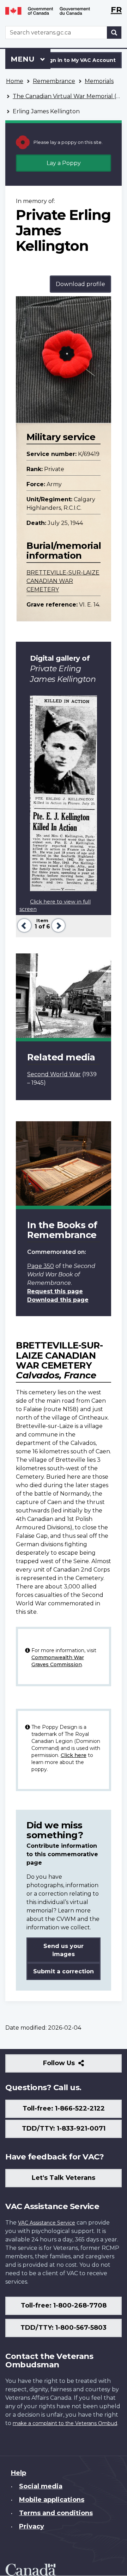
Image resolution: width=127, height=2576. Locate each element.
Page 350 (41, 1266)
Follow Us (74, 2066)
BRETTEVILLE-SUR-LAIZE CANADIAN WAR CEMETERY (63, 581)
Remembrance (54, 81)
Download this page (58, 1300)
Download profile (80, 284)
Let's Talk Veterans (64, 2178)
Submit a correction (64, 1971)
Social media (41, 2486)
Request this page (55, 1291)
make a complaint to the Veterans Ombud (65, 2423)
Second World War (54, 1074)
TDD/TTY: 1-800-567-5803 (64, 2328)
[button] (23, 925)
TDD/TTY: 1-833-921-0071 (64, 2128)
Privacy (32, 2526)
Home (15, 81)
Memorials (99, 81)
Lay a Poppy (64, 163)
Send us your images (64, 1950)
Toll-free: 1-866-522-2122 (64, 2108)
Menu (24, 59)
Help (19, 2473)
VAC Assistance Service (47, 2223)
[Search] (114, 33)
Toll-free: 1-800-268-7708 (64, 2305)
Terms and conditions (56, 2513)
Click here (74, 1755)
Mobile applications (52, 2500)
